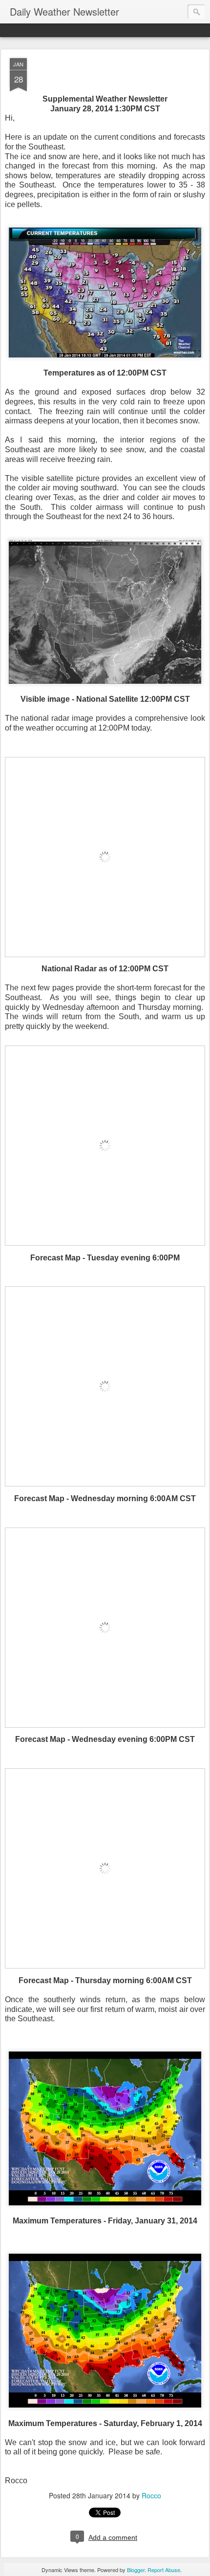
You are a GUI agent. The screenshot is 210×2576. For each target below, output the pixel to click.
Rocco (151, 2495)
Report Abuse (164, 2570)
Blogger (136, 2570)
